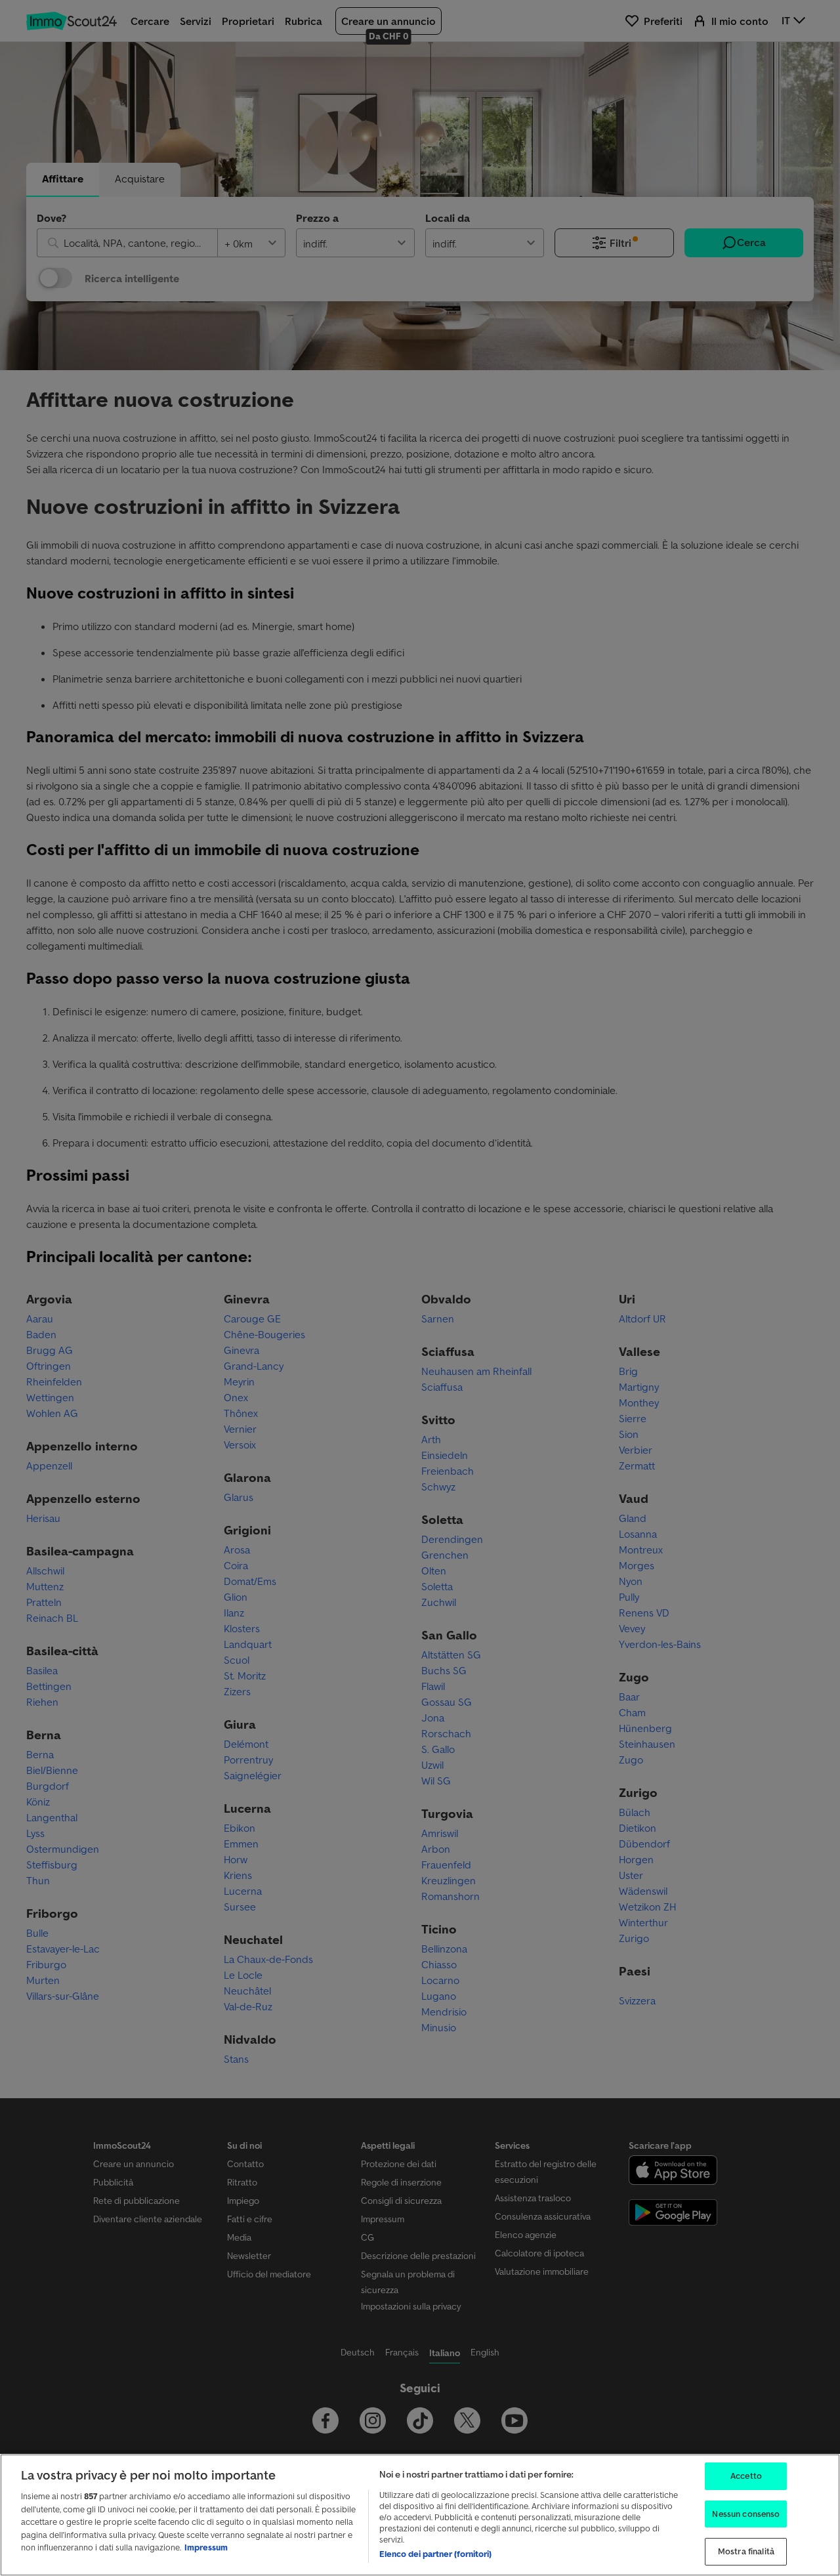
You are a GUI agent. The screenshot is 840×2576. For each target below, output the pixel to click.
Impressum (206, 2547)
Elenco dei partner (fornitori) (435, 2554)
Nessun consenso (746, 2514)
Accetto (746, 2476)
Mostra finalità (746, 2551)
